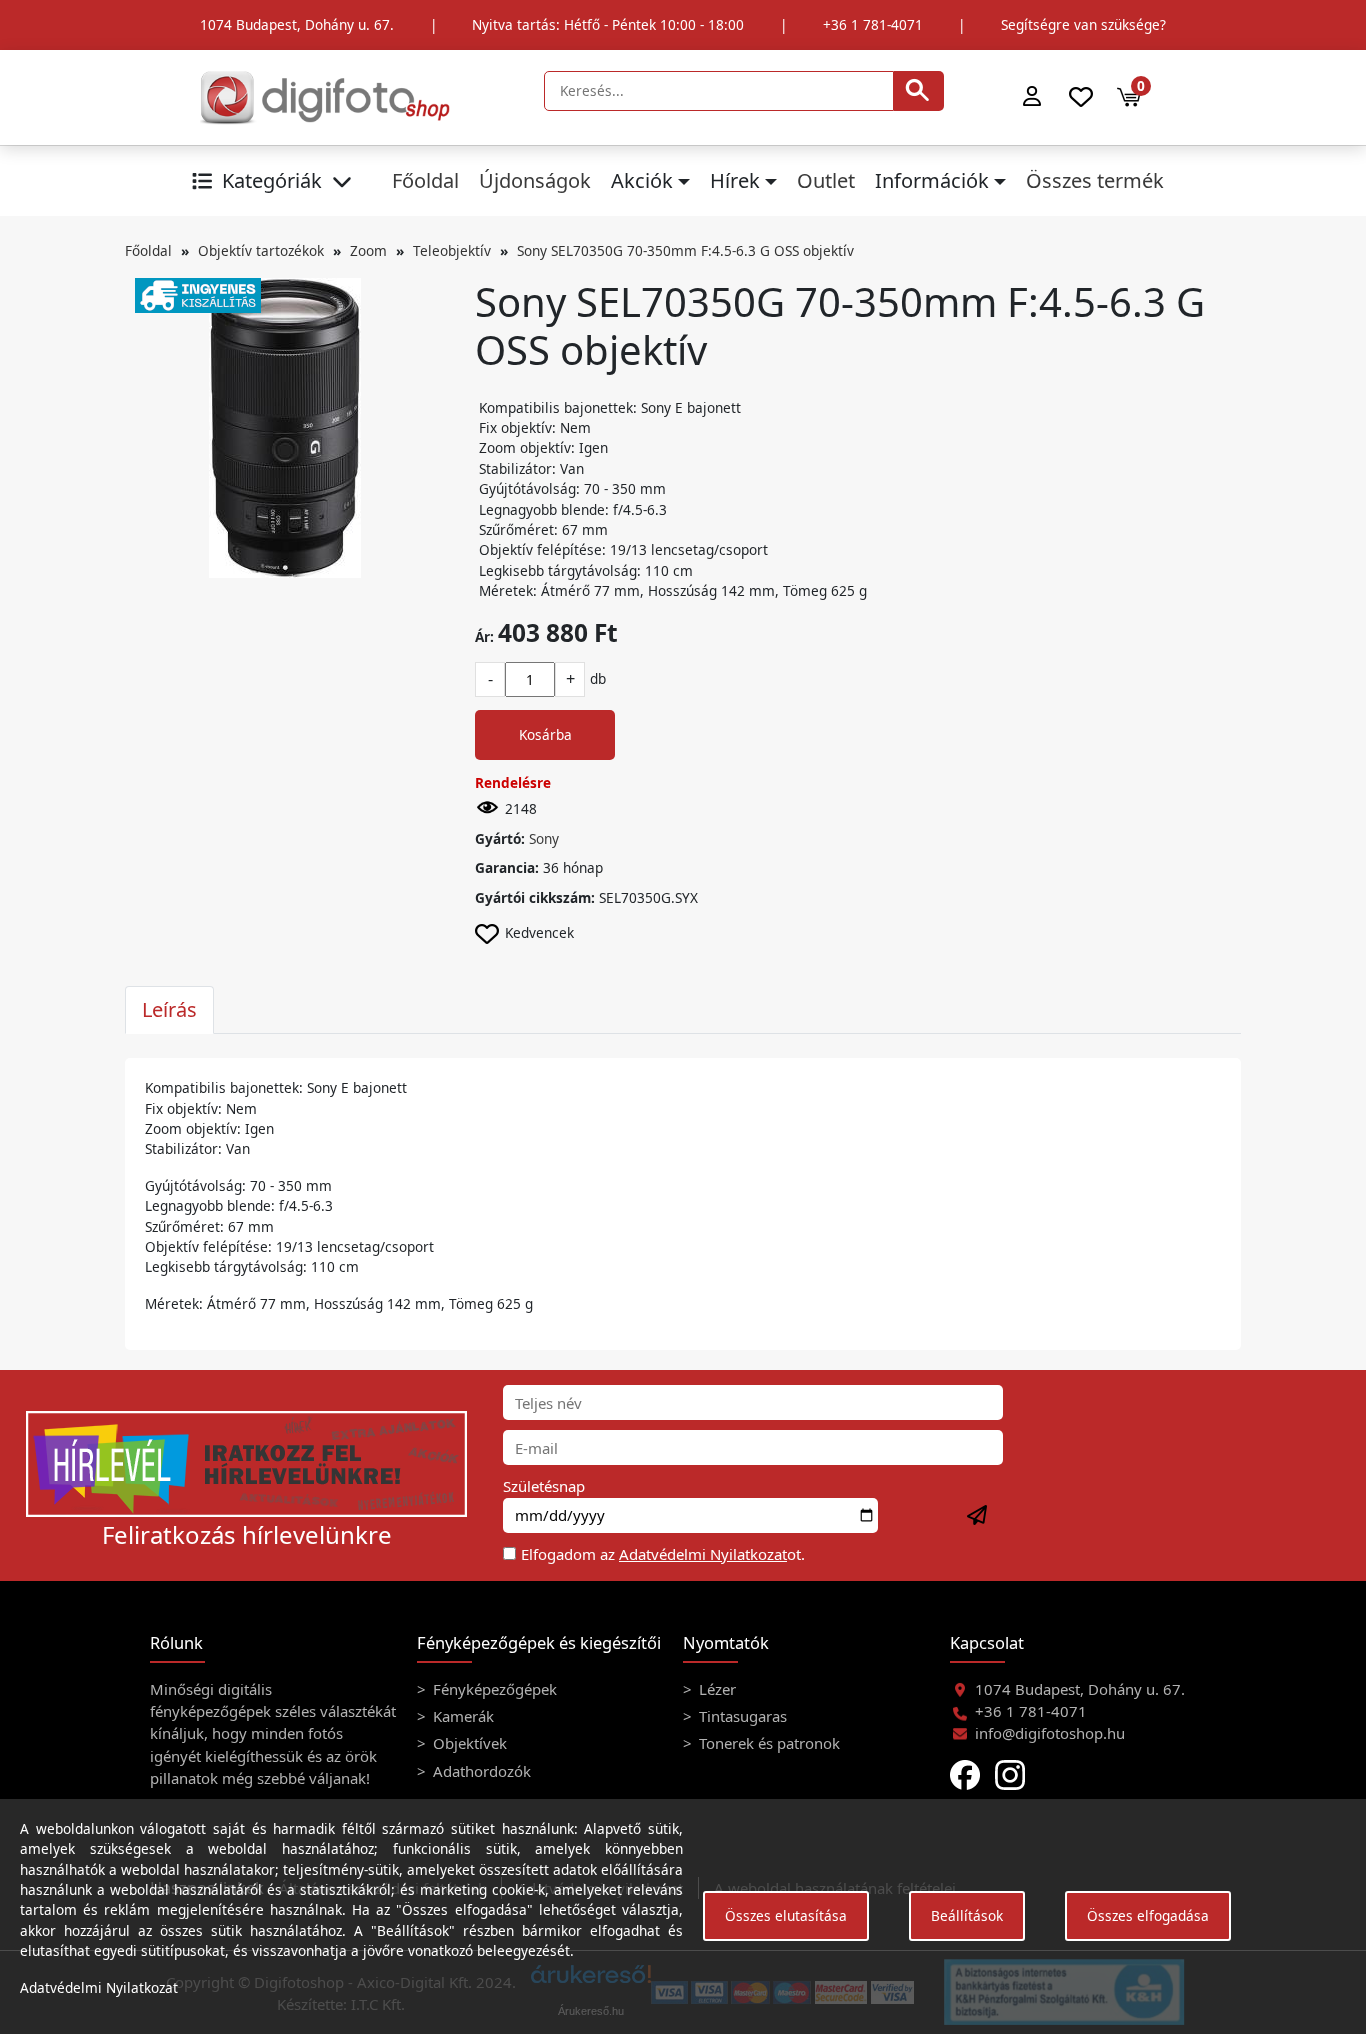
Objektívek (468, 1743)
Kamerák (461, 1716)
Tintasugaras (741, 1716)
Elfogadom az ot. (663, 1554)
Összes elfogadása (1148, 1915)
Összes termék (1095, 180)
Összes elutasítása (786, 1915)
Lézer (715, 1689)
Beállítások (967, 1915)
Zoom (368, 250)
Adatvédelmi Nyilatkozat (703, 1554)
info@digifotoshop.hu (1050, 1733)
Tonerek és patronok (767, 1743)
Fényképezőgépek (493, 1689)
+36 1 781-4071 (873, 24)
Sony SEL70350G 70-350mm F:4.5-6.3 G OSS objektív (685, 250)
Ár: (484, 636)
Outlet (826, 180)
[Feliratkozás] (978, 1516)
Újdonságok (535, 180)
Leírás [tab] (169, 1009)
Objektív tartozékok (261, 250)
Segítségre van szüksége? (1083, 24)
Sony (544, 838)
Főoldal (425, 180)
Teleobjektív (452, 250)
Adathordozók (480, 1771)
